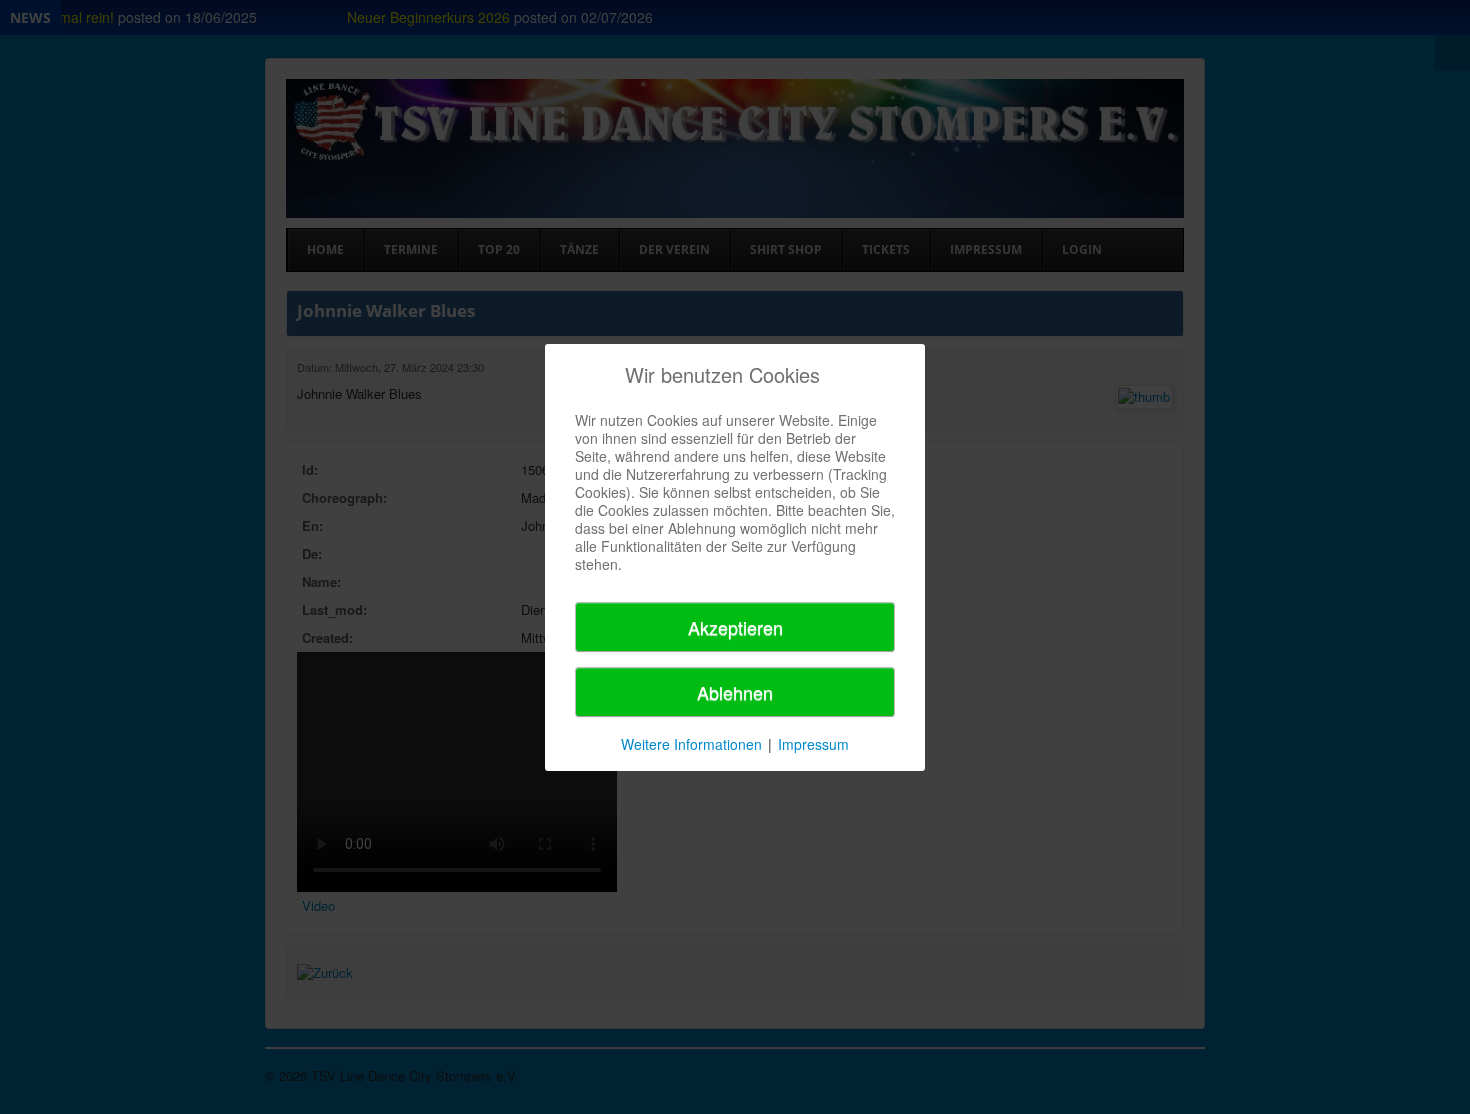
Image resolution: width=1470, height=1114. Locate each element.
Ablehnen (735, 692)
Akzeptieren (735, 627)
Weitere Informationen (691, 744)
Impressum (813, 744)
